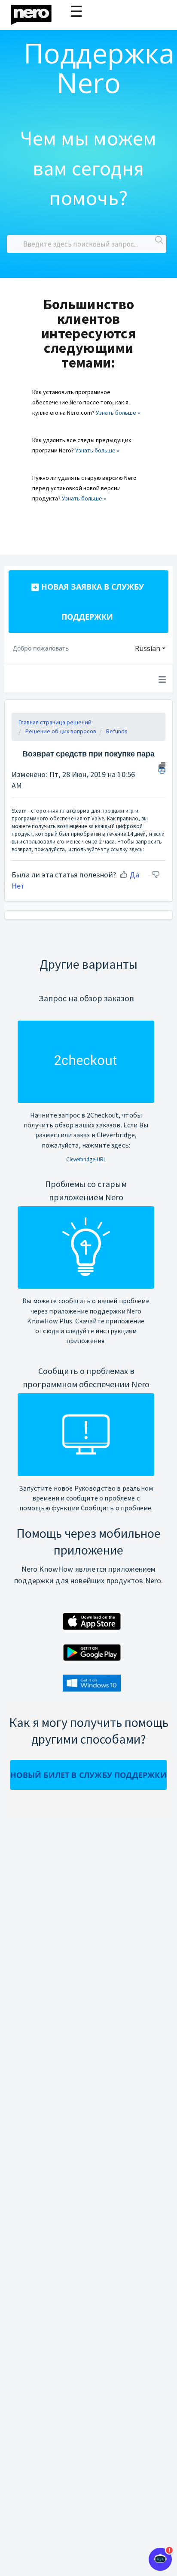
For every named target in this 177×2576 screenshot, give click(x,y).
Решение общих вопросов (61, 731)
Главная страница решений (55, 722)
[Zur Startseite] (37, 13)
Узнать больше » (118, 413)
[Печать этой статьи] (162, 767)
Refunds (117, 731)
